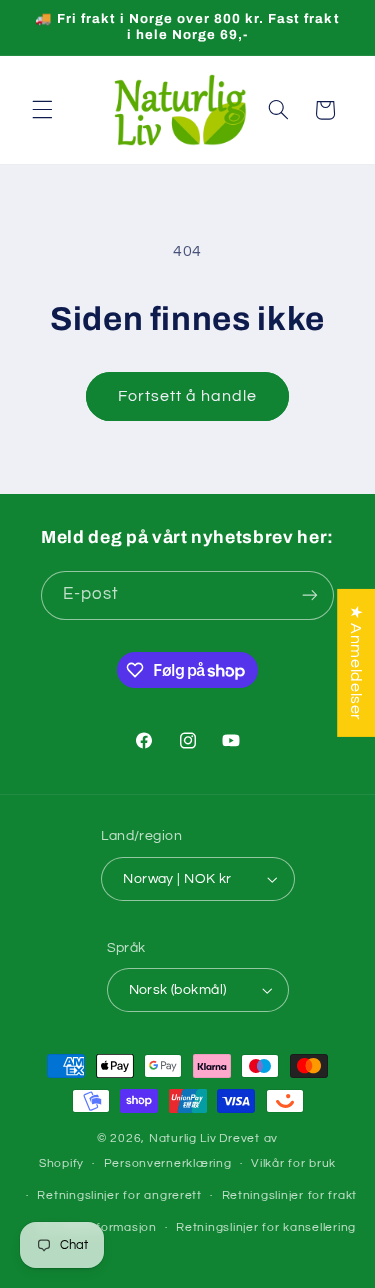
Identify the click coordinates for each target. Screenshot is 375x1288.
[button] (42, 110)
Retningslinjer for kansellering (266, 1227)
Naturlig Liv (183, 1138)
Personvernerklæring (168, 1163)
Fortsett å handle (188, 396)
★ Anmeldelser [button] (356, 663)
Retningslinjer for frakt (290, 1195)
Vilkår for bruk (293, 1163)
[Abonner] (310, 595)
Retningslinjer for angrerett (119, 1195)
